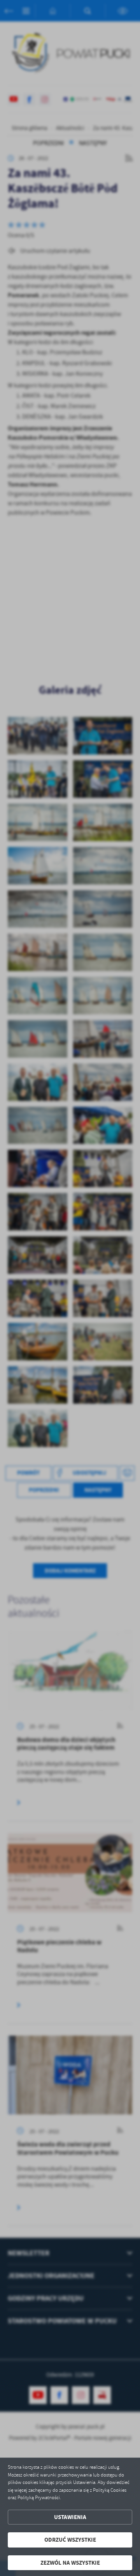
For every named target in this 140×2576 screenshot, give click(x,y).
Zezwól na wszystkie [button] (70, 2563)
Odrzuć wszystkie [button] (70, 2540)
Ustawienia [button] (70, 2517)
